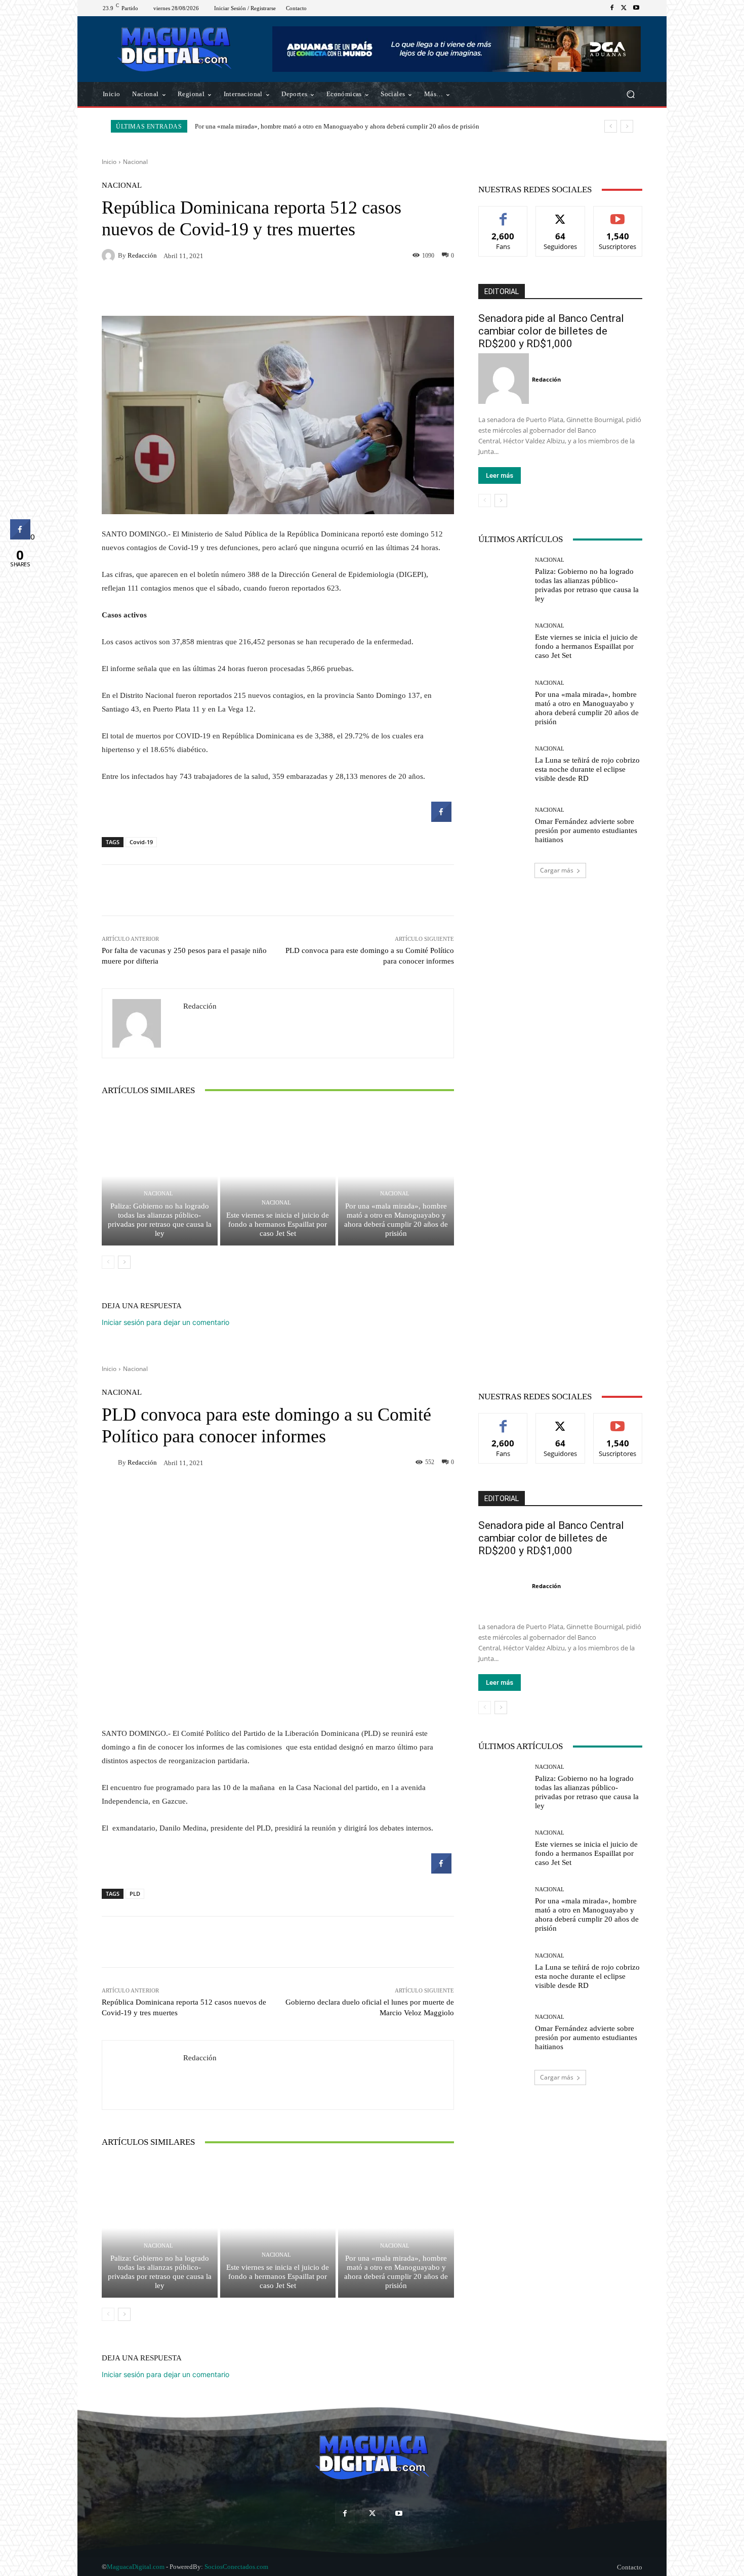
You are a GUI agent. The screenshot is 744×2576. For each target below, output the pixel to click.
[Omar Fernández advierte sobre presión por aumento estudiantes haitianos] (503, 826)
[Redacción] (110, 256)
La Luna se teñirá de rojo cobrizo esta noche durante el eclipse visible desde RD (587, 769)
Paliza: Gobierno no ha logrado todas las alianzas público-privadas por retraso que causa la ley (160, 1220)
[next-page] (124, 1262)
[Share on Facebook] (441, 819)
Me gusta (503, 214)
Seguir (561, 214)
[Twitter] (624, 8)
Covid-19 (141, 842)
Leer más (500, 475)
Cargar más (557, 870)
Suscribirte (618, 214)
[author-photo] (505, 379)
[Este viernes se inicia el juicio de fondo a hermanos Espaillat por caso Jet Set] (278, 1176)
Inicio (109, 162)
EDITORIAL (502, 292)
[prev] (611, 126)
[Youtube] (636, 8)
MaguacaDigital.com (136, 2567)
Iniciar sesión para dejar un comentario (166, 1322)
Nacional (135, 162)
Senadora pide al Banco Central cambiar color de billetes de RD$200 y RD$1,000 (551, 331)
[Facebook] (612, 8)
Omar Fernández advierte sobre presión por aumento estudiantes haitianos (586, 830)
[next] (627, 126)
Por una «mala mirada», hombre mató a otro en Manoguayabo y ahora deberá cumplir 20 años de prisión (337, 126)
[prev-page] (108, 1262)
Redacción (142, 255)
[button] (630, 94)
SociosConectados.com (236, 2567)
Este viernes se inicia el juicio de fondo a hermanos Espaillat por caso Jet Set (278, 1224)
